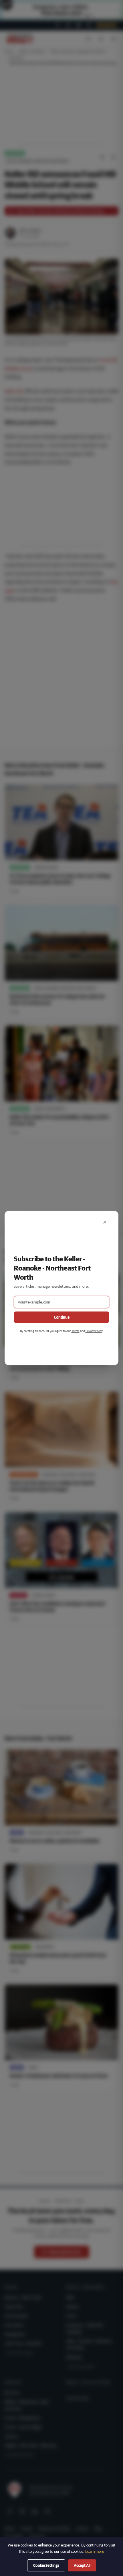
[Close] (105, 1222)
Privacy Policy (94, 1331)
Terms (76, 1331)
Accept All (82, 2565)
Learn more (95, 2551)
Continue (62, 1317)
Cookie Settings (46, 2565)
